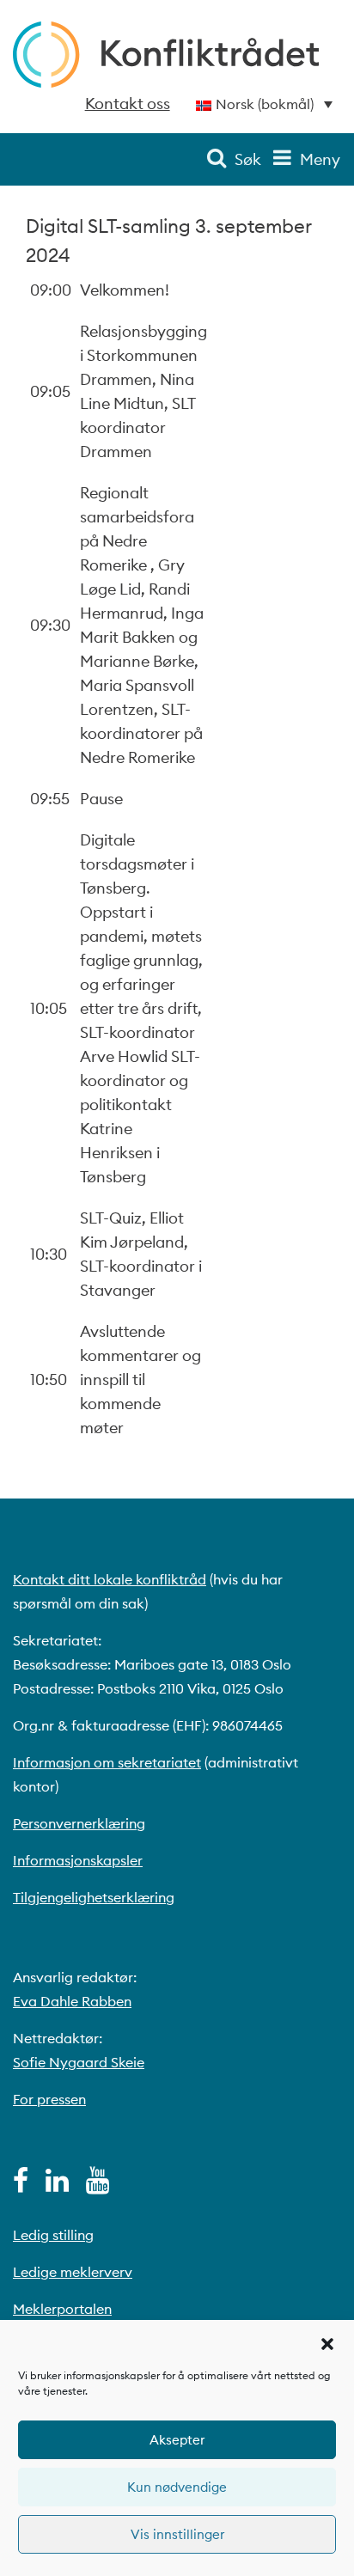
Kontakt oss (128, 104)
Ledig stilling (53, 2235)
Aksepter (177, 2440)
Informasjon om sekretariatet (107, 1762)
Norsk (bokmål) (265, 104)
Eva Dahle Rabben (72, 2001)
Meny (320, 159)
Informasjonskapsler (78, 1860)
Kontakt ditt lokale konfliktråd (110, 1579)
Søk (248, 159)
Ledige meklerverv (73, 2272)
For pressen (49, 2099)
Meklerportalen (62, 2309)
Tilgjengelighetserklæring (94, 1897)
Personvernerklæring (79, 1823)
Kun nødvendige (177, 2487)
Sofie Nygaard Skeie (79, 2062)
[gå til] (21, 2185)
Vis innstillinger (177, 2534)
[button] (327, 2342)
